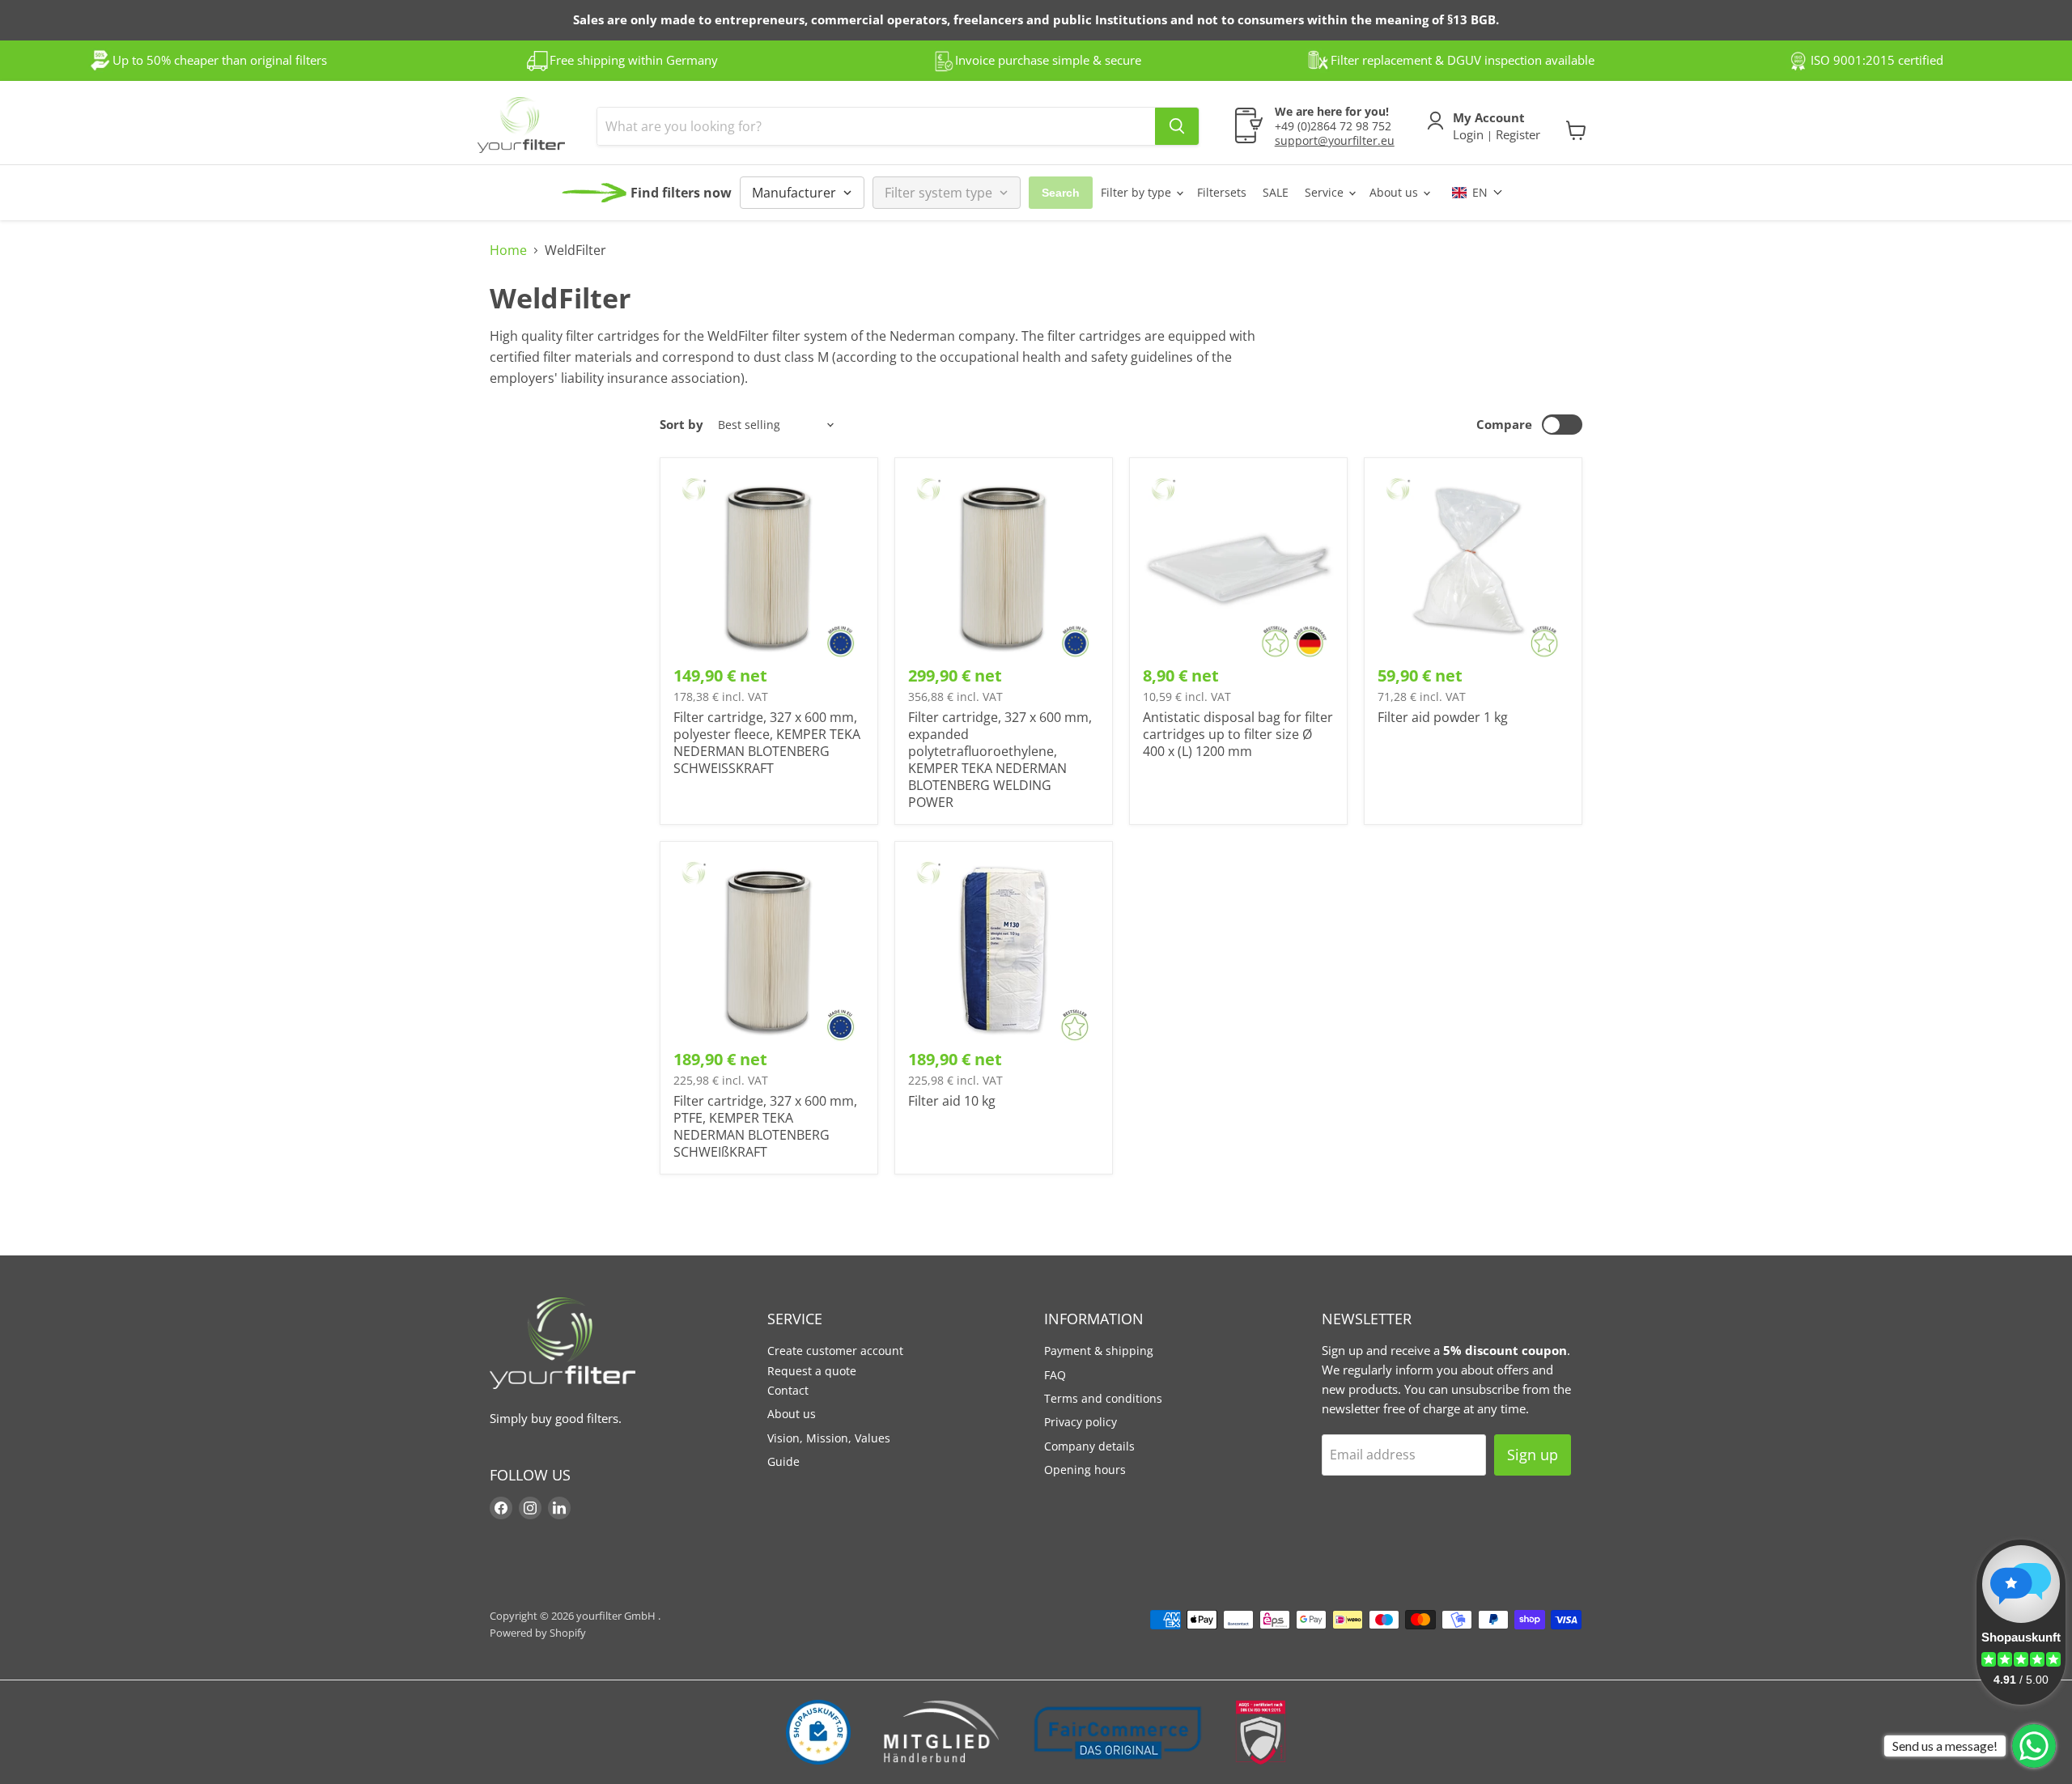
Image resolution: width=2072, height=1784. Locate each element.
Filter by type (1138, 192)
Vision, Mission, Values (829, 1438)
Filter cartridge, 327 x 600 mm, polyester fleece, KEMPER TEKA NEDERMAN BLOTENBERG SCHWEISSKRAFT (767, 743)
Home (508, 250)
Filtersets (1222, 192)
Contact (788, 1390)
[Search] (1177, 126)
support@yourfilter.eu (1335, 140)
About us (1395, 192)
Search (1061, 193)
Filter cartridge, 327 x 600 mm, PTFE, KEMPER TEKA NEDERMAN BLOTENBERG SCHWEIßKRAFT (765, 1126)
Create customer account (835, 1351)
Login (1470, 134)
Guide (783, 1461)
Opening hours (1085, 1470)
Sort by (681, 425)
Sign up (1533, 1455)
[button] (1478, 192)
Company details (1089, 1446)
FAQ (1055, 1375)
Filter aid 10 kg (952, 1101)
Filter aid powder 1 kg (1443, 717)
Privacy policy (1081, 1422)
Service (1326, 192)
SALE (1276, 192)
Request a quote (812, 1371)
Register (1516, 134)
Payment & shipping (1099, 1351)
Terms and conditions (1103, 1398)
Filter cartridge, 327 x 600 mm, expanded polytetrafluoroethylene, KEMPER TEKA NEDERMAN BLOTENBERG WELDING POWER (1000, 760)
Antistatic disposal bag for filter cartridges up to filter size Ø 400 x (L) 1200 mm (1238, 734)
